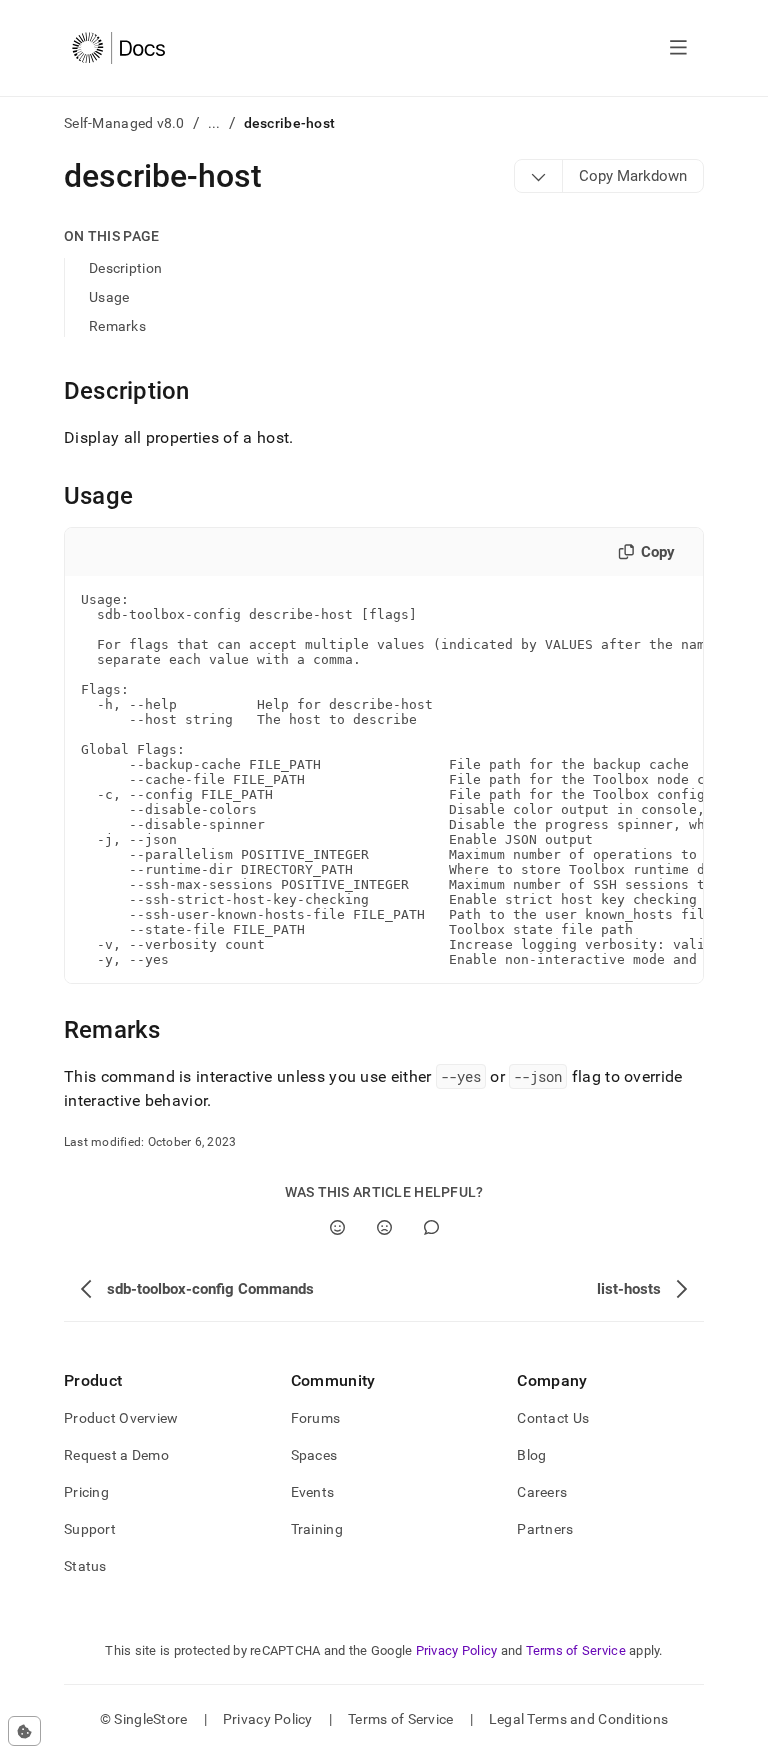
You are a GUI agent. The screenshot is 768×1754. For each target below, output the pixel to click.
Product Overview (121, 1418)
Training (317, 1529)
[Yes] (337, 1227)
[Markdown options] (539, 176)
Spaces (314, 1455)
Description (125, 268)
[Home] (118, 48)
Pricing (86, 1492)
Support (90, 1529)
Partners (545, 1529)
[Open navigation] (678, 48)
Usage (109, 297)
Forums (316, 1418)
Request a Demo (116, 1455)
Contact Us (553, 1418)
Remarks (117, 326)
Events (313, 1492)
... (214, 123)
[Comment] (431, 1227)
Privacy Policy (457, 1650)
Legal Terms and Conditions (578, 1719)
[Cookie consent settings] (24, 1731)
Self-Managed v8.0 (124, 123)
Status (85, 1566)
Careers (542, 1492)
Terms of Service (576, 1650)
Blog (531, 1455)
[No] (384, 1227)
